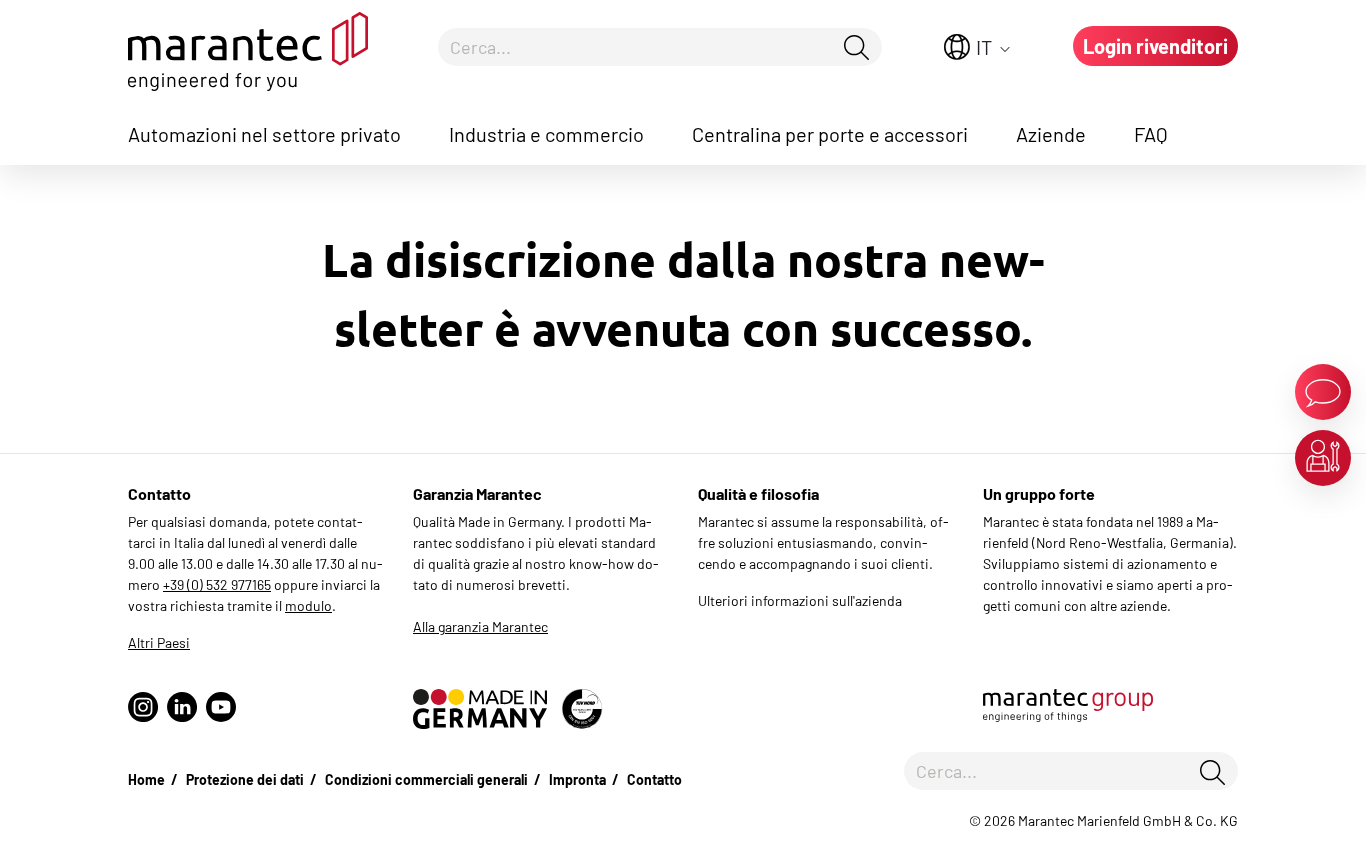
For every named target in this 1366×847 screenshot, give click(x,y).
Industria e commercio (546, 134)
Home (146, 779)
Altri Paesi (159, 642)
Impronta (577, 779)
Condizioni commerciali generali (426, 779)
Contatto (654, 779)
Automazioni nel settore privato (264, 134)
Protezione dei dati (245, 779)
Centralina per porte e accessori (830, 134)
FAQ (1151, 134)
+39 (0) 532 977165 (217, 584)
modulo (308, 605)
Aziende (1051, 134)
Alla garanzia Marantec (480, 626)
